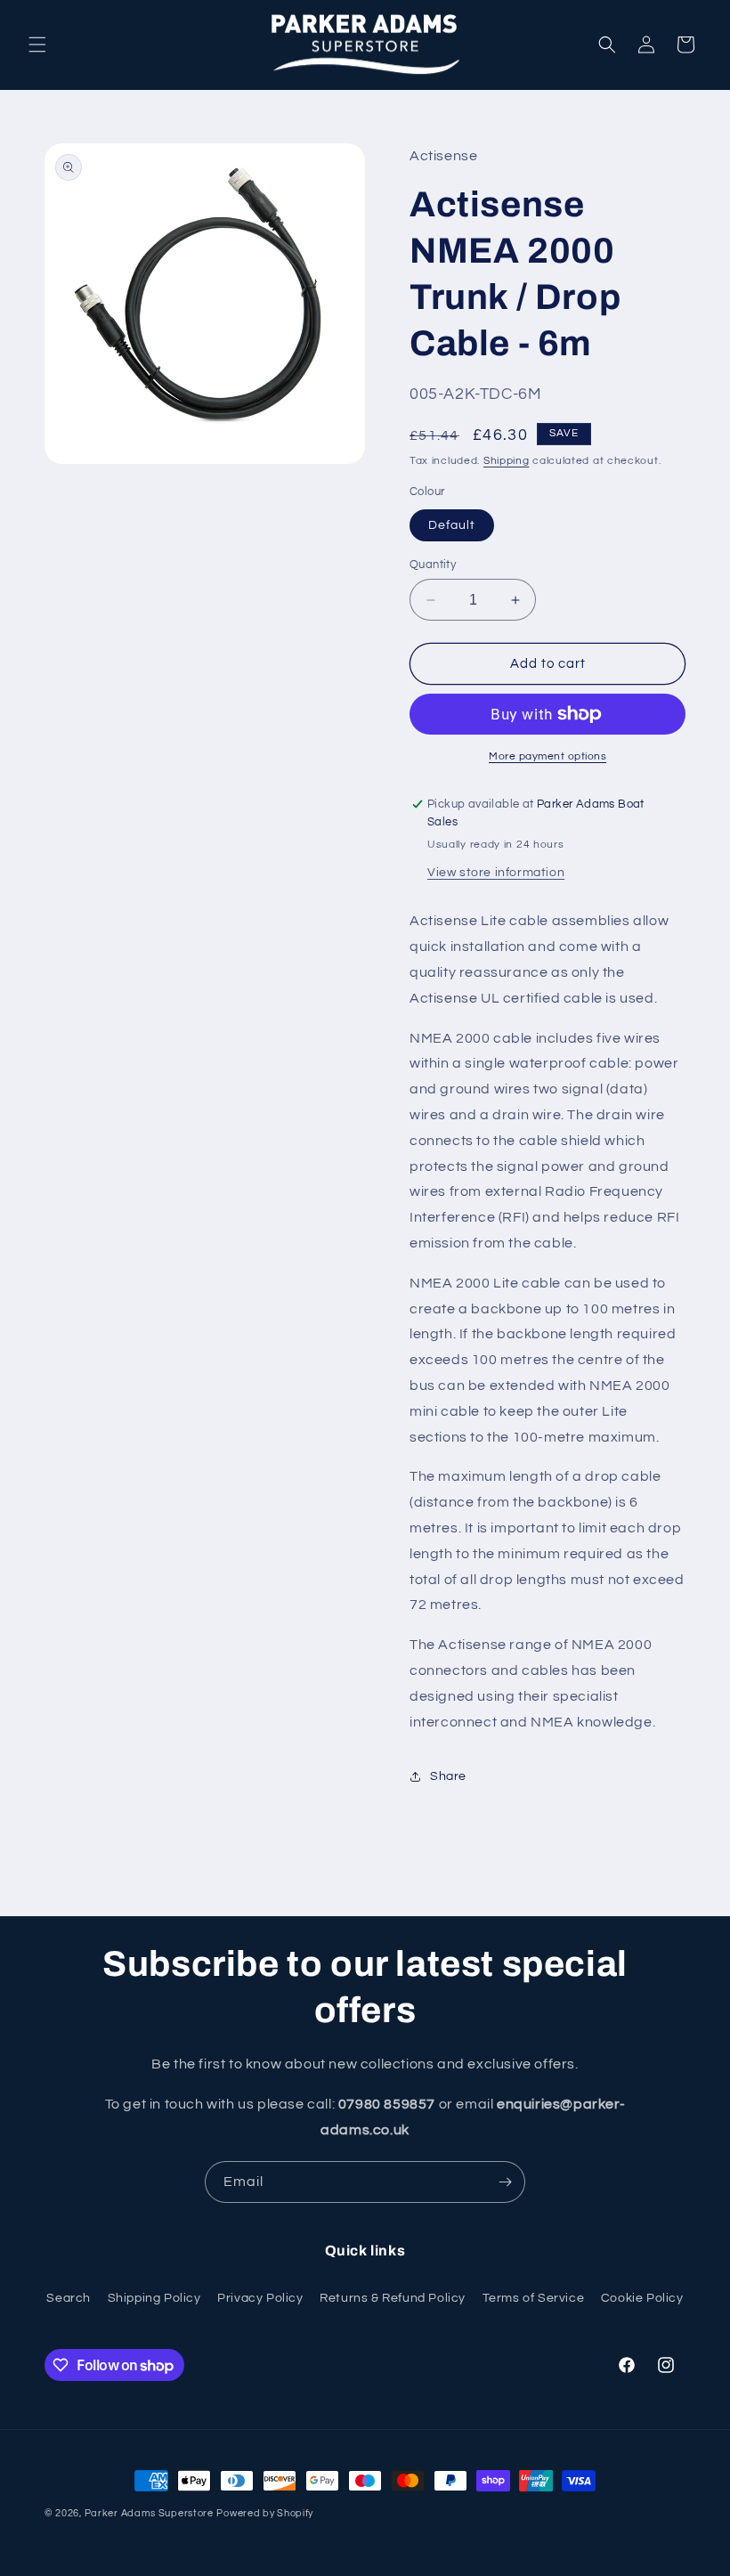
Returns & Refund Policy (393, 2298)
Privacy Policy (260, 2298)
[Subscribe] (505, 2182)
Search (69, 2298)
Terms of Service (534, 2298)
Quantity (433, 565)
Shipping (507, 461)
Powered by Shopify (265, 2513)
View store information (496, 873)
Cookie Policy (642, 2298)
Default (452, 525)
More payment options (547, 756)
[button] (37, 45)
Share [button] (448, 1776)
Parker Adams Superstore (149, 2513)
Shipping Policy (154, 2298)
